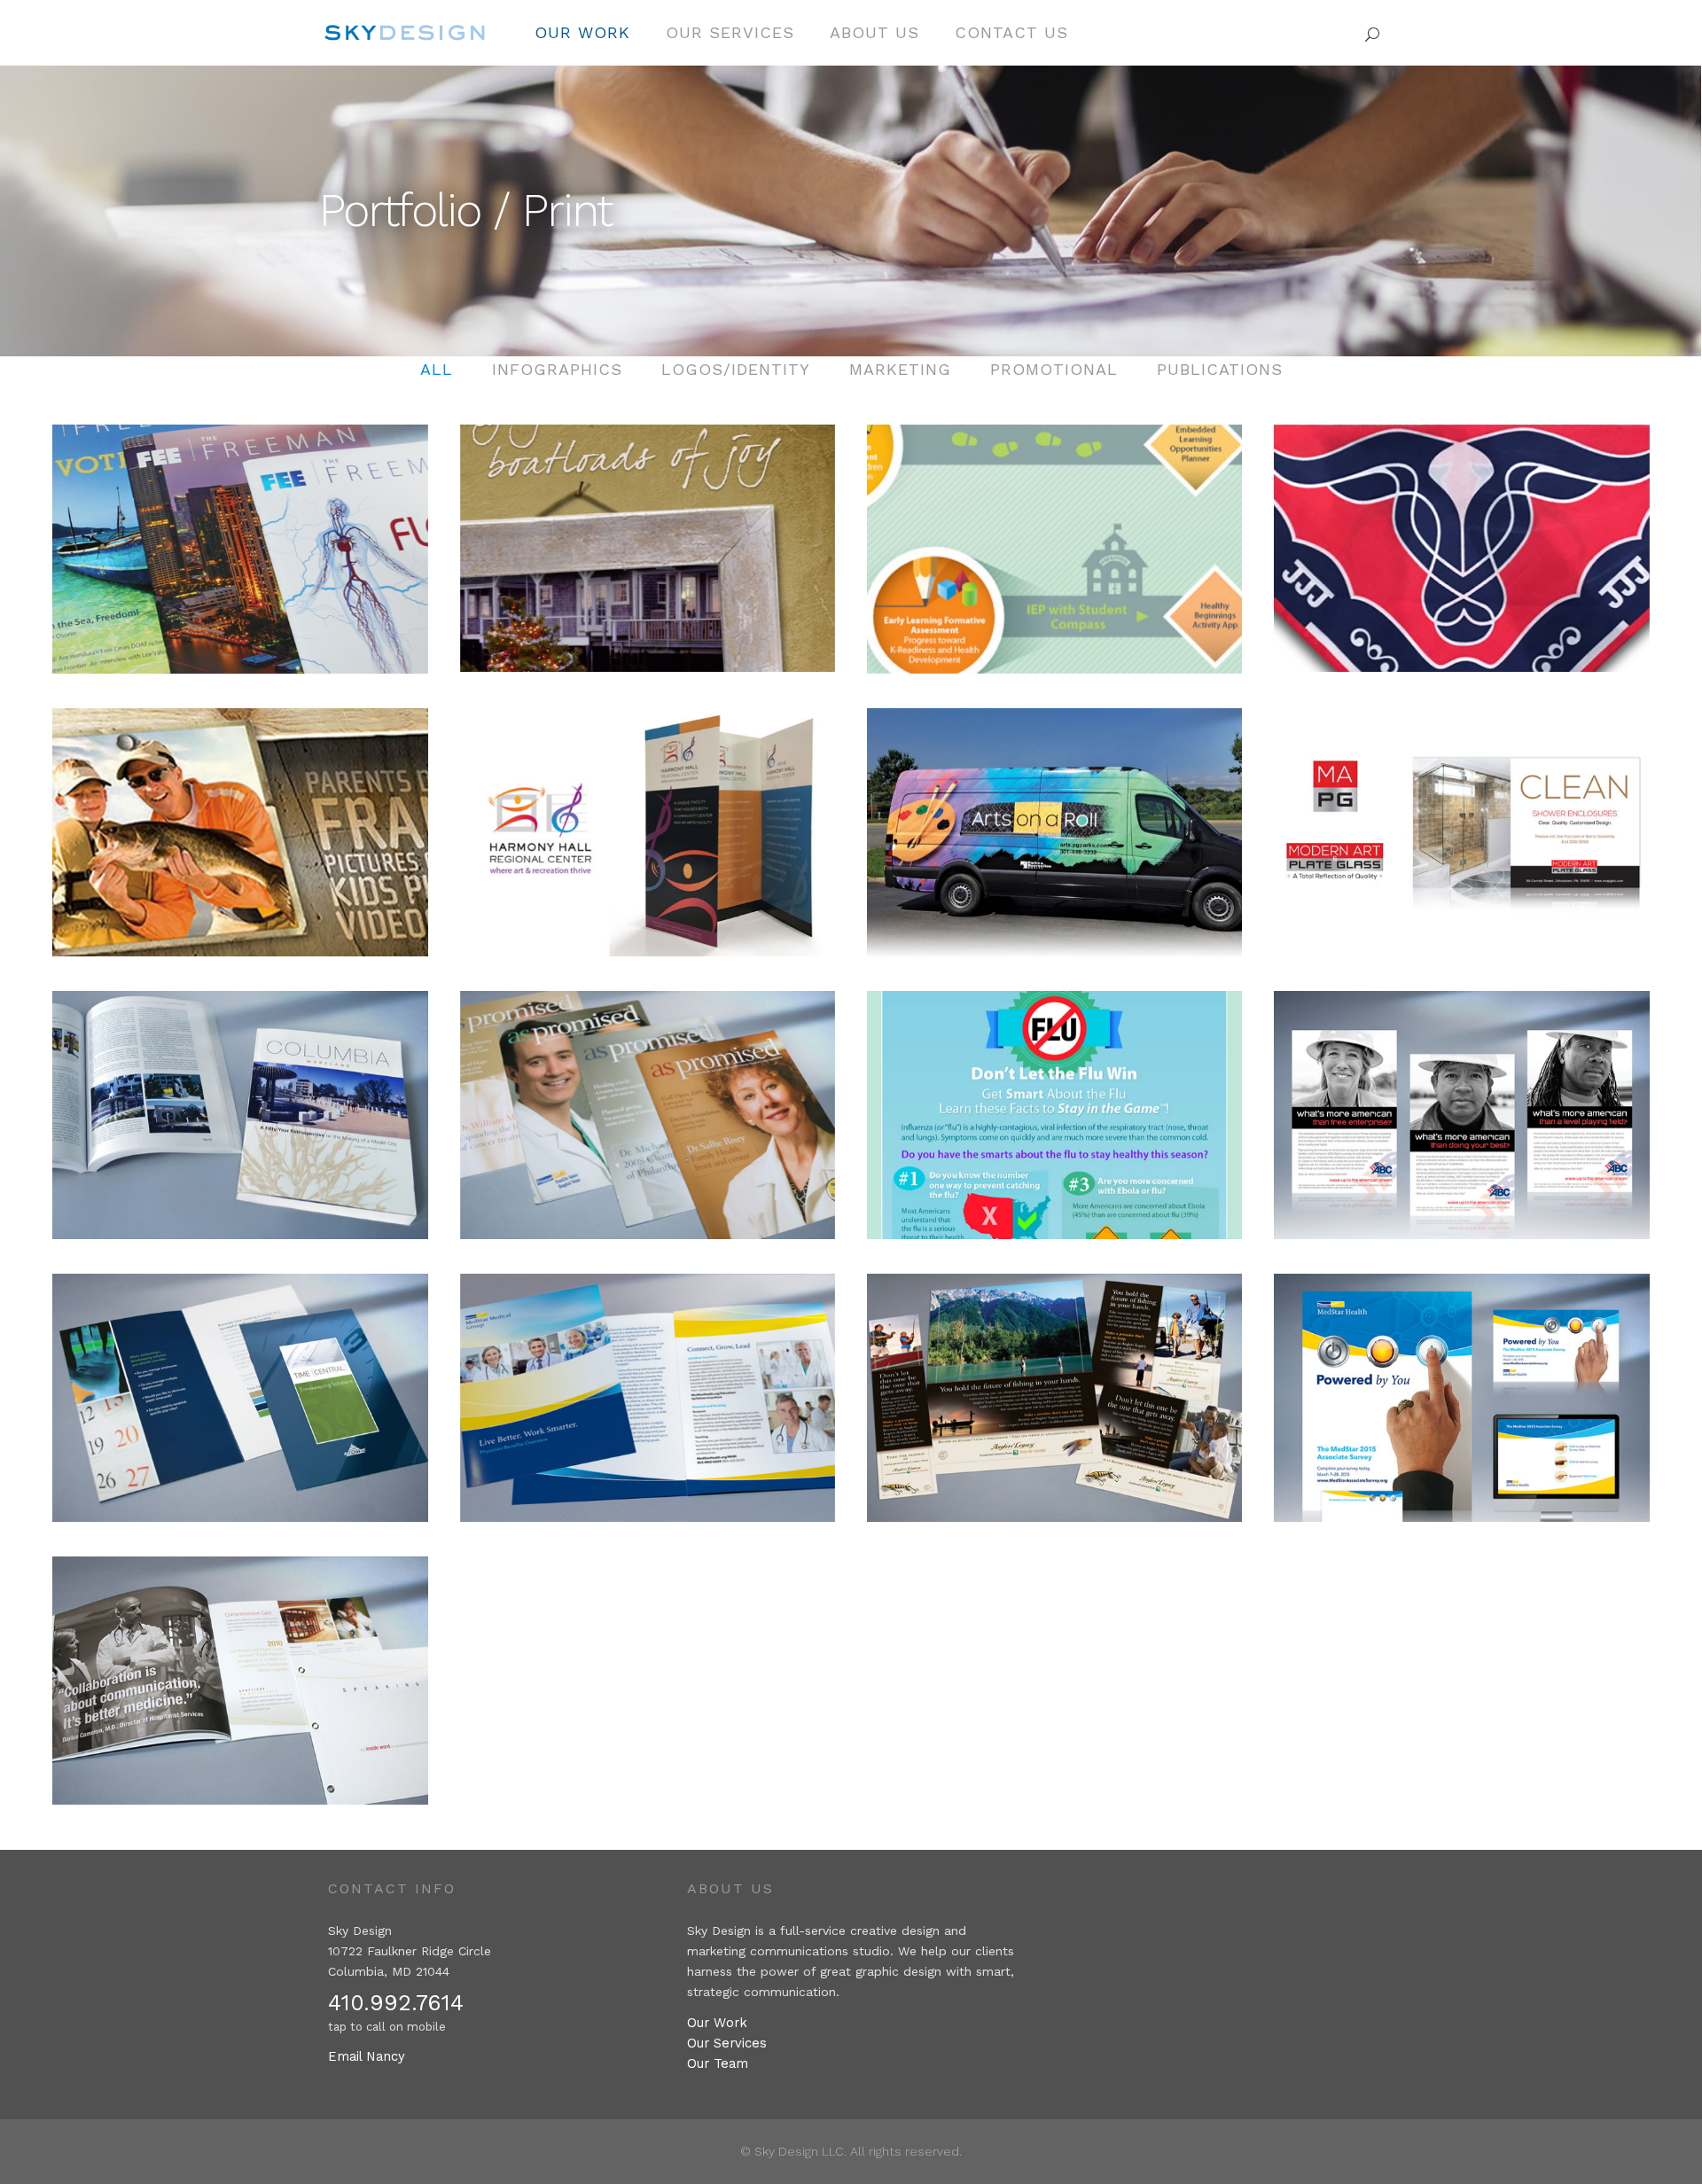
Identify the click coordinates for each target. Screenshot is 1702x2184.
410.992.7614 (396, 2003)
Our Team (718, 2063)
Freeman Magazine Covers (240, 536)
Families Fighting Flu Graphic (1054, 1102)
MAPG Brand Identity (1462, 819)
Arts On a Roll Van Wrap (1054, 819)
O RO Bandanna (1461, 535)
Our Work (717, 2023)
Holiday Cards (648, 535)
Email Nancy (367, 2056)
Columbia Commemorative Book (241, 1102)
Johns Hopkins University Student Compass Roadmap (1054, 536)
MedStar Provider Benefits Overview (648, 1385)
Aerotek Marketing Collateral (240, 1385)
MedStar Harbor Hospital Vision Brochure (241, 1668)
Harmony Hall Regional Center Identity (648, 819)
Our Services (727, 2043)
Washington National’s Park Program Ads (1461, 1102)
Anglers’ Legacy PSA (1054, 1385)
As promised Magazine (648, 1102)
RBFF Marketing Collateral (240, 819)
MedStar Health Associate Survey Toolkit (1462, 1385)
